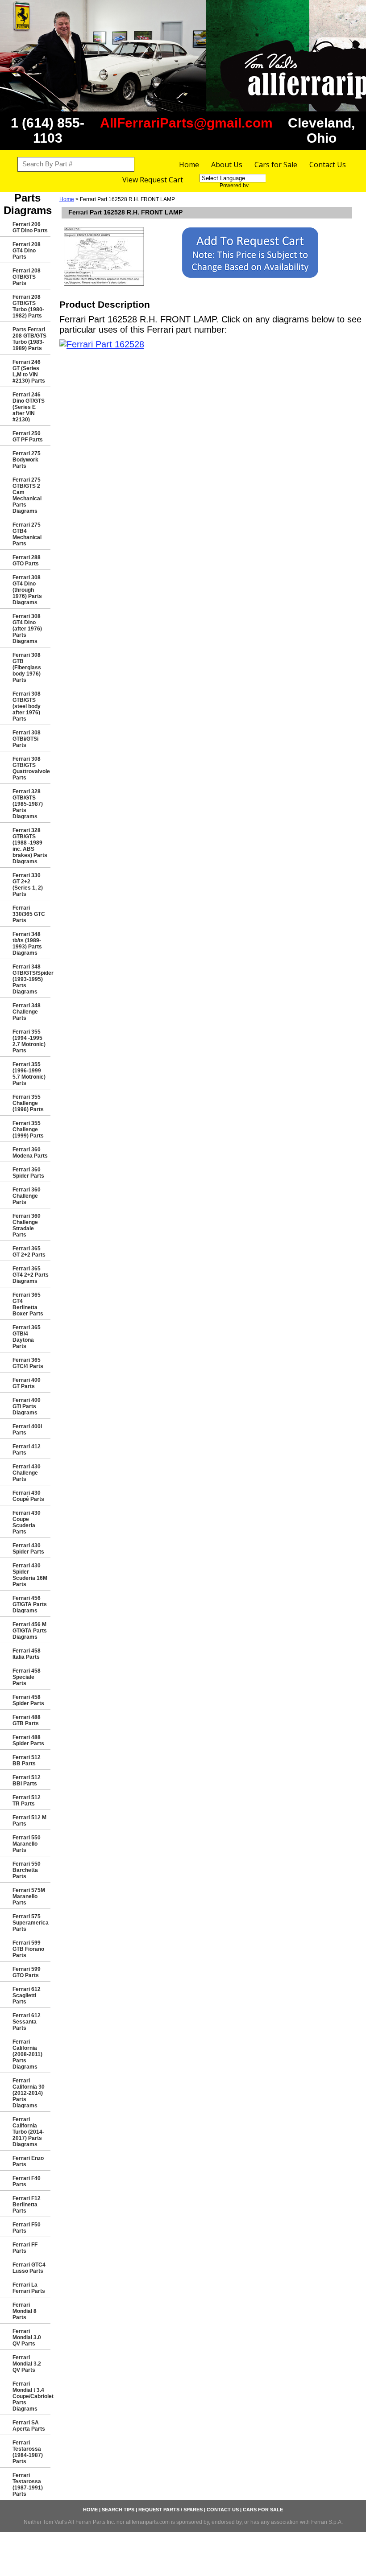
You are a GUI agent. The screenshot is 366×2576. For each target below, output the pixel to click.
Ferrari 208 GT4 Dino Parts (27, 251)
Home (189, 165)
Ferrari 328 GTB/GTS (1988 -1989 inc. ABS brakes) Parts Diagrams (30, 846)
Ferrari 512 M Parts (29, 1821)
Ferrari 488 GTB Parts (27, 1720)
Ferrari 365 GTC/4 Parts (28, 1363)
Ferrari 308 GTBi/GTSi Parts (27, 739)
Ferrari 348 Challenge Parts (27, 1012)
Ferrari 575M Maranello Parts (29, 1896)
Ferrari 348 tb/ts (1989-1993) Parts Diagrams (27, 944)
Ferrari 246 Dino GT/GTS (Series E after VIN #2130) (29, 407)
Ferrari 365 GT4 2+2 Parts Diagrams (31, 1275)
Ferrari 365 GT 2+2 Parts (29, 1252)
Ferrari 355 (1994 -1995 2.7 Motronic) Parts (29, 1041)
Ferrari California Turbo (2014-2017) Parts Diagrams (28, 2132)
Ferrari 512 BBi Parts (27, 1781)
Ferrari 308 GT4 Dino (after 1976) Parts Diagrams (27, 629)
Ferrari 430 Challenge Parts (27, 1473)
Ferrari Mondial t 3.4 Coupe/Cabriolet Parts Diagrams (31, 2396)
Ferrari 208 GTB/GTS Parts (27, 277)
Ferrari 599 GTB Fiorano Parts (28, 1949)
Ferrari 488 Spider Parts (28, 1740)
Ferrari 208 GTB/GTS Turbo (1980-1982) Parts (28, 306)
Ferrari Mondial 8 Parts (25, 2311)
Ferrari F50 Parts (27, 2228)
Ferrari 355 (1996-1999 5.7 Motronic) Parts (29, 1074)
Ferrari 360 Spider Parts (28, 1173)
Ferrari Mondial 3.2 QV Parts (27, 2364)
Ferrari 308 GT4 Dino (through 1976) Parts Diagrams (27, 590)
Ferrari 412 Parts (27, 1450)
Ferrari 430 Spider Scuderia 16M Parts (30, 1575)
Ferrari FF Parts (25, 2248)
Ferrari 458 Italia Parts (27, 1654)
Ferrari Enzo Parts (28, 2161)
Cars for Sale (276, 165)
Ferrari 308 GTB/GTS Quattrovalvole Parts (31, 768)
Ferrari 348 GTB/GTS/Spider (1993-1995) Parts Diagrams (31, 979)
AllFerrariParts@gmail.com (186, 123)
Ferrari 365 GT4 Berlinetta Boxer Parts (28, 1304)
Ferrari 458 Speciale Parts (27, 1677)
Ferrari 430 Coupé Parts (28, 1496)
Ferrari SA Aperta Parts (29, 2426)
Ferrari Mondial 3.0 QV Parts (27, 2337)
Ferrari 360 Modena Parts (30, 1153)
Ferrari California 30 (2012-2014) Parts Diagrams (29, 2093)
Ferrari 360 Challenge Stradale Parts (27, 1225)
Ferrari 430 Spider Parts (28, 1549)
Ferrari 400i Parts (27, 1430)
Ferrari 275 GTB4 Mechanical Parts (27, 534)
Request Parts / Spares (171, 2510)
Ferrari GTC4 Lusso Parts (29, 2268)
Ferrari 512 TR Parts (27, 1801)
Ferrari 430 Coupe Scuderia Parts (27, 1522)
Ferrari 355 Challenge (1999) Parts (28, 1129)
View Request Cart (153, 180)
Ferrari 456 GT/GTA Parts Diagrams (30, 1604)
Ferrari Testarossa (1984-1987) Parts (28, 2452)
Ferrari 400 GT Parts (27, 1383)
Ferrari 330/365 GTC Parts (29, 914)
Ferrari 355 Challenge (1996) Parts (28, 1103)
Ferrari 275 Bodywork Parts (27, 460)
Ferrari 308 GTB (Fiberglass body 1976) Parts (27, 668)
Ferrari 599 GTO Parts (27, 1972)
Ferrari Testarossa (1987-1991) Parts (28, 2485)
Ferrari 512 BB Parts (27, 1760)
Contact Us (328, 165)
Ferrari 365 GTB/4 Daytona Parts (27, 1337)
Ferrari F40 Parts (27, 2181)
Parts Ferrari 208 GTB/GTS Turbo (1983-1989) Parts (29, 339)
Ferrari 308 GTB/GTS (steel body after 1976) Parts (27, 706)
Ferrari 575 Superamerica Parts (31, 1923)
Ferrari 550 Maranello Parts (27, 1844)
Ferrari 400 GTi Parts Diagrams (27, 1406)
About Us (227, 165)
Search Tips (118, 2510)
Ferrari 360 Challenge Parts (27, 1196)
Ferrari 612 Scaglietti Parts (27, 1995)
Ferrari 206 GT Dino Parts (30, 227)
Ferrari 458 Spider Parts (28, 1700)
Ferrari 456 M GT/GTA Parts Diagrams (30, 1631)
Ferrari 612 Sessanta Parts (27, 2022)
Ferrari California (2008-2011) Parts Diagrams (27, 2054)
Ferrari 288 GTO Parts (27, 561)
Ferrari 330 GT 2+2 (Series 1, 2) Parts (28, 885)
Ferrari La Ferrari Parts (29, 2288)
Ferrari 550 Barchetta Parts (27, 1870)
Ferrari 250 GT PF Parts (28, 437)
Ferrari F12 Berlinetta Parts (27, 2205)
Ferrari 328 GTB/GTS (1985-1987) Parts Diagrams (28, 804)
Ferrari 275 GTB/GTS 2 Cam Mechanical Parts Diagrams (27, 495)
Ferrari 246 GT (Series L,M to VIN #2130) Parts (29, 371)
